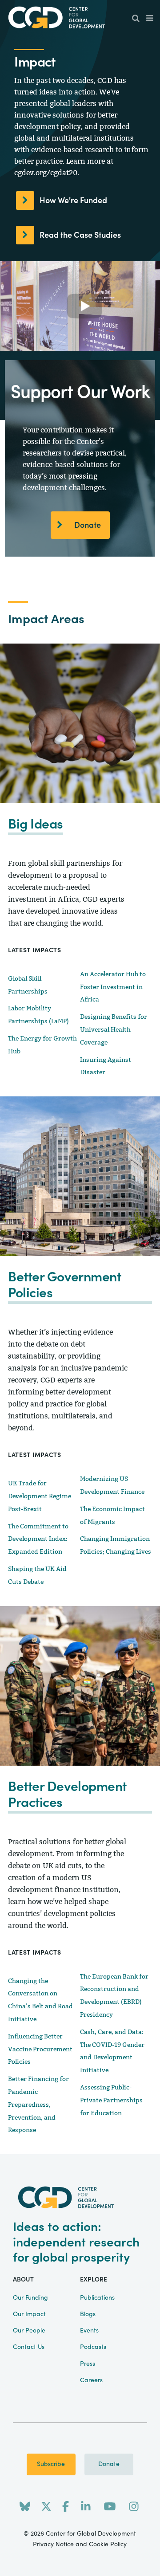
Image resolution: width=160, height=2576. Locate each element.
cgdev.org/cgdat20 (46, 173)
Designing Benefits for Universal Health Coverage (114, 1030)
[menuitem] (136, 19)
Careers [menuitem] (91, 2380)
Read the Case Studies (80, 235)
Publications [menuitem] (97, 2298)
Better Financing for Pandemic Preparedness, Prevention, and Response (38, 2105)
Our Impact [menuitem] (29, 2314)
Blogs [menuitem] (88, 2314)
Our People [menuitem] (29, 2331)
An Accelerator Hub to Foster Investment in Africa (113, 987)
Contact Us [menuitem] (29, 2347)
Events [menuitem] (89, 2331)
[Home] (80, 18)
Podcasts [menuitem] (93, 2347)
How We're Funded (73, 201)
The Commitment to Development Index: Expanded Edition (38, 1539)
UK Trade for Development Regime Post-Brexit (40, 1496)
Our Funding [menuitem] (30, 2298)
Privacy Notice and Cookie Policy (80, 2545)
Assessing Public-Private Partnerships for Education (111, 2100)
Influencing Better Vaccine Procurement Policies (40, 2049)
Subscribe (51, 2464)
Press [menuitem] (88, 2364)
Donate (88, 525)
